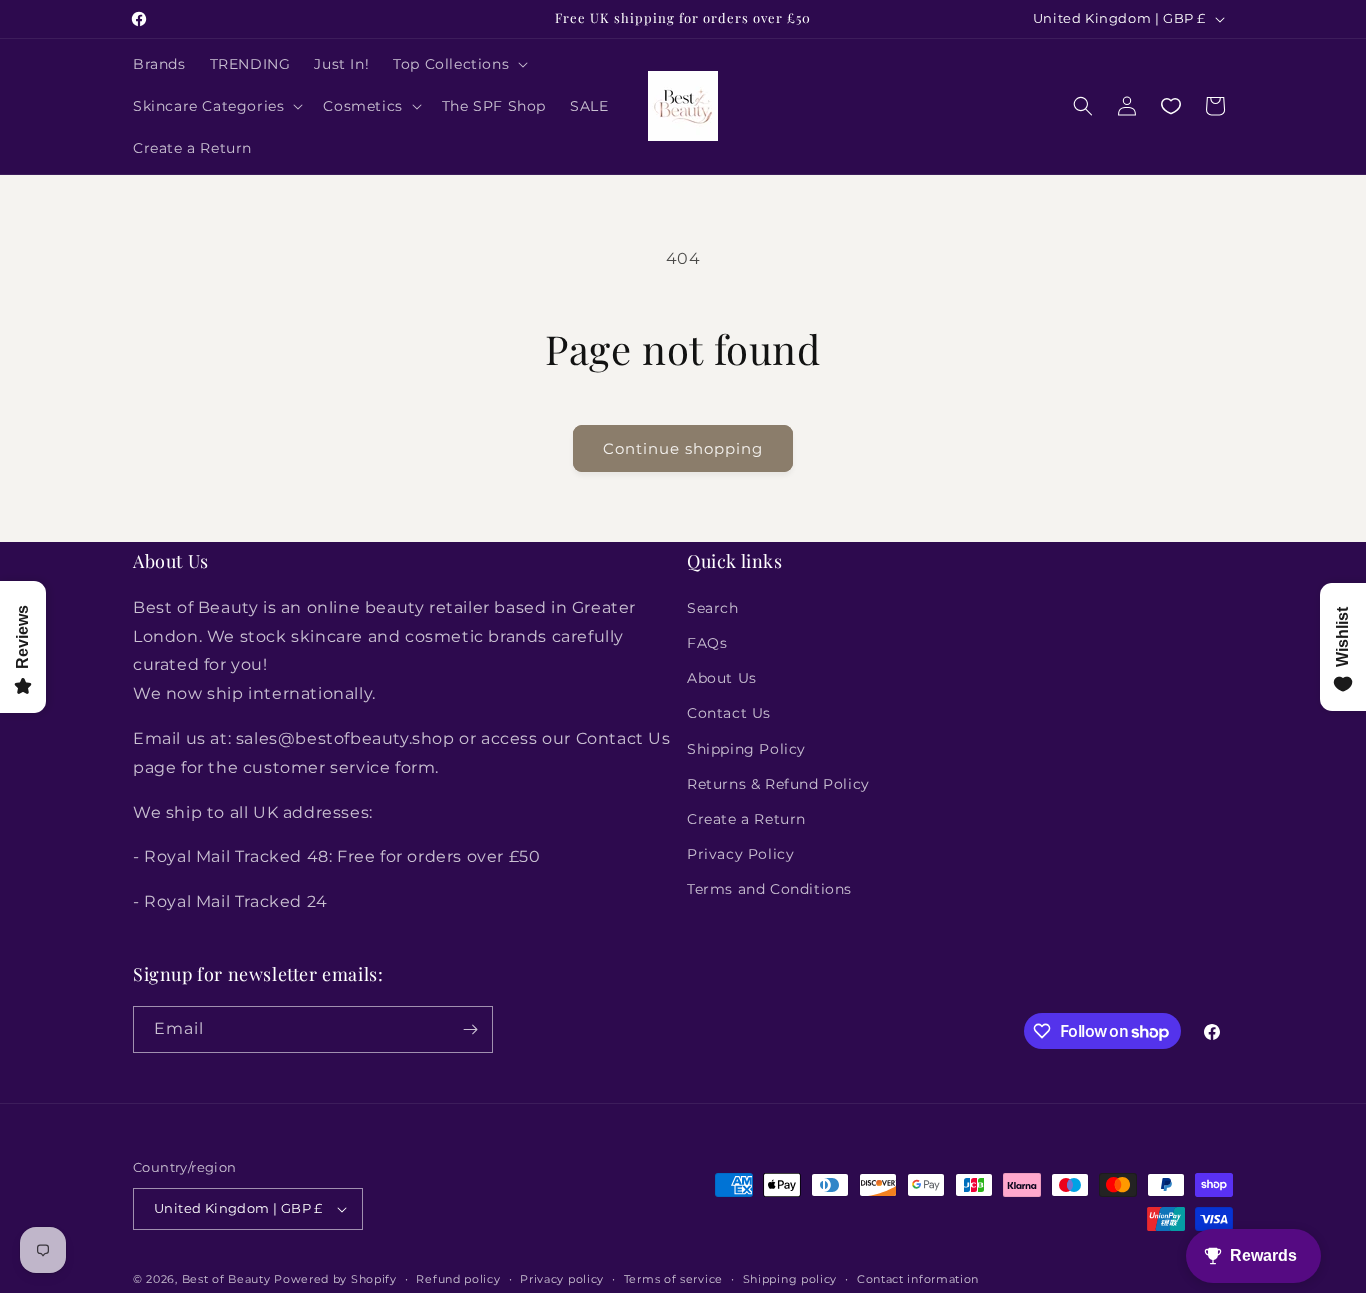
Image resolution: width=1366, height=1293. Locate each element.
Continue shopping (683, 448)
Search (713, 608)
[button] (458, 64)
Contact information (918, 1279)
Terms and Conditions (769, 889)
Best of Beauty (226, 1279)
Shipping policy (790, 1279)
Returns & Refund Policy (778, 784)
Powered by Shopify (335, 1279)
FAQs (707, 643)
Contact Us (729, 713)
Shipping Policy (746, 749)
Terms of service (673, 1279)
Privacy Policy (740, 854)
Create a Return (746, 819)
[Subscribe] (470, 1029)
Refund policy (458, 1279)
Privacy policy (562, 1279)
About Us (722, 678)
